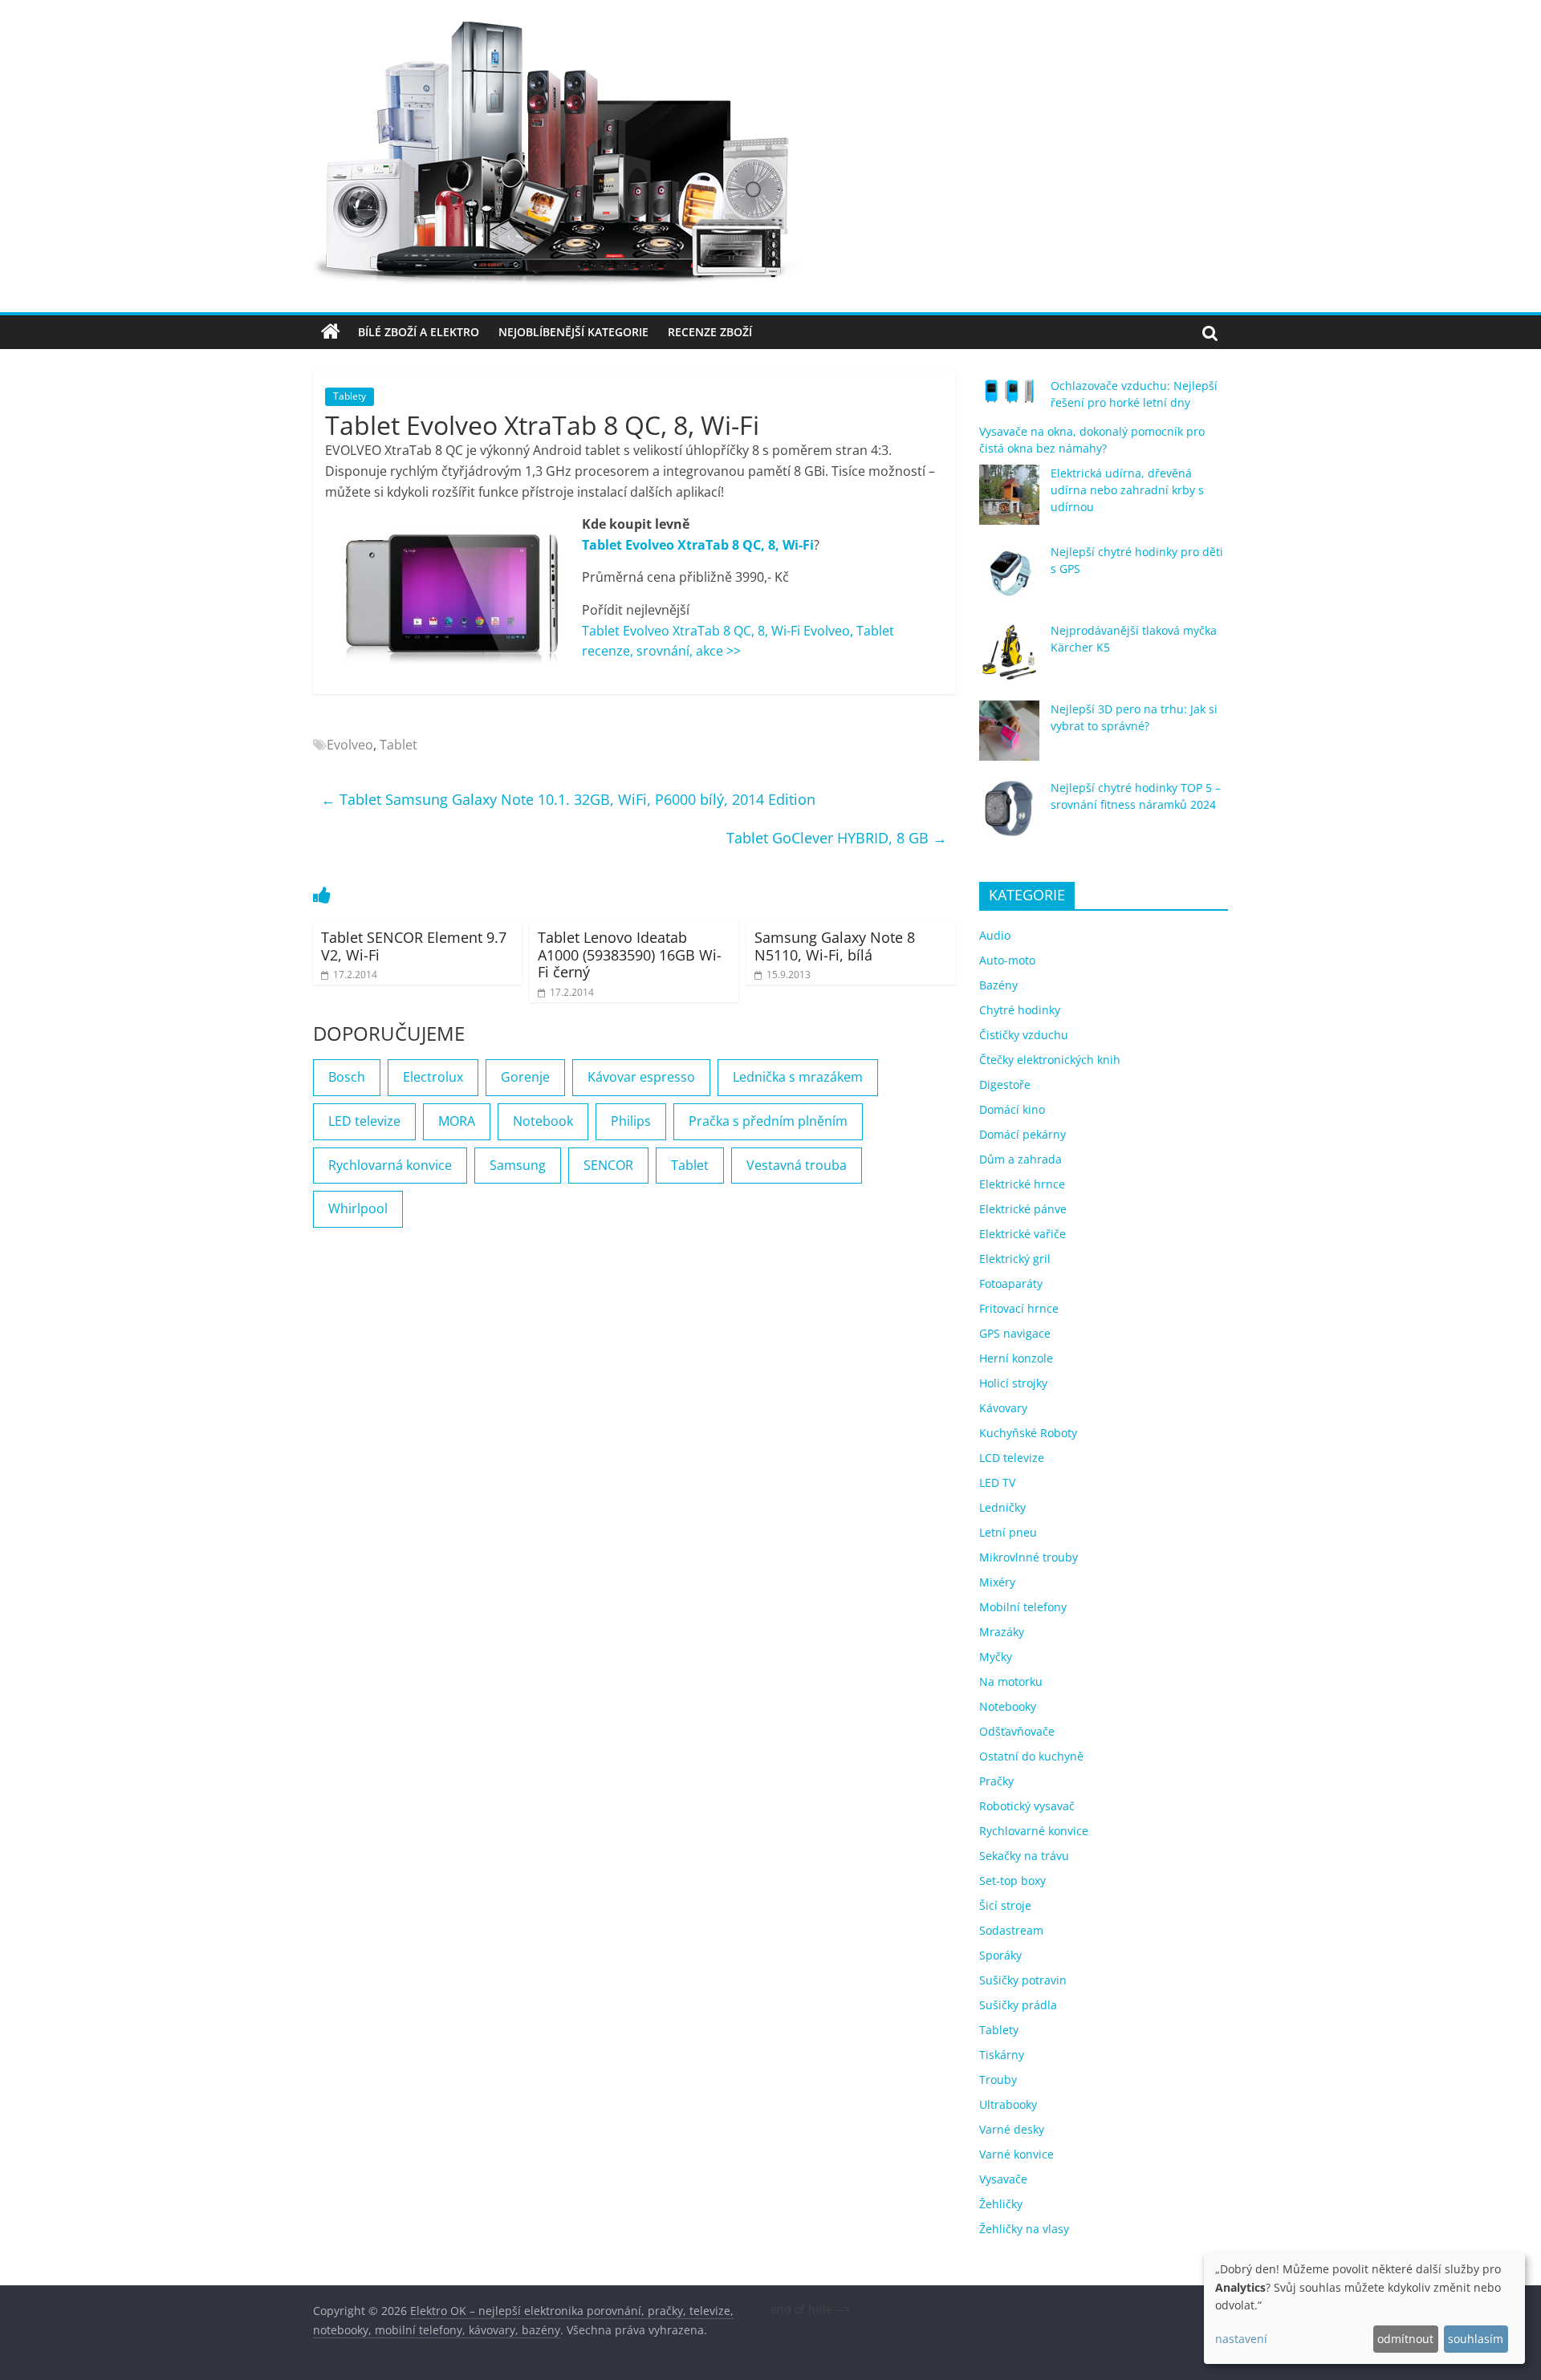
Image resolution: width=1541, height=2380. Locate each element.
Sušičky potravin (1023, 1980)
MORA (457, 1121)
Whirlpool (358, 1208)
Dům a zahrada (1021, 1159)
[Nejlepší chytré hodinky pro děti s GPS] (1009, 581)
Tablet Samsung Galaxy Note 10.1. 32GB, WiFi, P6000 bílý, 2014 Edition (568, 799)
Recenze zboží (710, 332)
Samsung (518, 1165)
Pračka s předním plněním (768, 1121)
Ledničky (1002, 1507)
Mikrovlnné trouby (1029, 1557)
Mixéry (997, 1582)
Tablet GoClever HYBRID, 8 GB (837, 838)
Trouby (998, 2079)
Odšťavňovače (1017, 1731)
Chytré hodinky (1020, 1010)
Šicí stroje (1005, 1905)
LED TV (997, 1482)
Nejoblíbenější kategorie (573, 332)
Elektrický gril (1015, 1259)
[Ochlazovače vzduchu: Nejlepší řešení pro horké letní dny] (1009, 398)
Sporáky (1000, 1955)
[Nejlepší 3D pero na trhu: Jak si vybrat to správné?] (1009, 738)
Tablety (350, 396)
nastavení (1241, 2339)
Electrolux (433, 1077)
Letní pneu (1008, 1532)
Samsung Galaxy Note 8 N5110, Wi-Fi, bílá (835, 946)
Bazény (998, 985)
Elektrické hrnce (1022, 1184)
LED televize (364, 1121)
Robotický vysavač (1027, 1806)
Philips (631, 1121)
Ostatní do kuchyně (1031, 1756)
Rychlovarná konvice (390, 1165)
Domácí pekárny (1023, 1134)
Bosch (347, 1077)
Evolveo (350, 745)
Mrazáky (1002, 1632)
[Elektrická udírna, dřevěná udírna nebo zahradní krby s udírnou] (1009, 502)
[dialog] (1364, 2308)
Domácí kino (1012, 1109)
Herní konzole (1016, 1358)
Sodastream (1011, 1930)
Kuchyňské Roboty (1028, 1433)
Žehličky (1001, 2204)
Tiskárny (1002, 2055)
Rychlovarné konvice (1034, 1831)
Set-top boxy (1012, 1880)
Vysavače (1003, 2179)
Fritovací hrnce (1019, 1308)
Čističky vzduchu (1024, 1035)
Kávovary (1003, 1408)
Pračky (996, 1781)
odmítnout (1405, 2339)
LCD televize (1012, 1458)
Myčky (996, 1657)
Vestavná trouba (797, 1165)
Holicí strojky (1013, 1383)
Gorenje (525, 1077)
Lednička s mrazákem (798, 1077)
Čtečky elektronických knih (1050, 1060)
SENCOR (608, 1165)
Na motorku (1011, 1681)
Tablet (398, 745)
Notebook (543, 1121)
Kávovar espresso (641, 1077)
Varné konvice (1016, 2154)
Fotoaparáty (1011, 1283)
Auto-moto (1007, 960)
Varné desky (1012, 2129)
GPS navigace (1015, 1333)
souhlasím (1476, 2339)
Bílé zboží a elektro (419, 332)
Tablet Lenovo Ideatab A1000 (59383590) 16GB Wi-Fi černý (630, 954)
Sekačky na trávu (1024, 1856)
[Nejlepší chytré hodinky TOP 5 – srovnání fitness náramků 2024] (1009, 816)
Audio (995, 935)
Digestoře (1005, 1084)
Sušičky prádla (1018, 2005)
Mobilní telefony (1023, 1607)
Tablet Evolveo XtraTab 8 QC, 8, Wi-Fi (698, 545)
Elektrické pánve (1023, 1209)
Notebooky (1008, 1706)
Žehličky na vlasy (1024, 2229)
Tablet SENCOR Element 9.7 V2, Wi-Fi (414, 946)
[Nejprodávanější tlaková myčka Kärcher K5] (1009, 659)
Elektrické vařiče (1023, 1234)
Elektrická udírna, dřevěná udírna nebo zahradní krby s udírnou (1127, 490)
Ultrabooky (1008, 2104)
